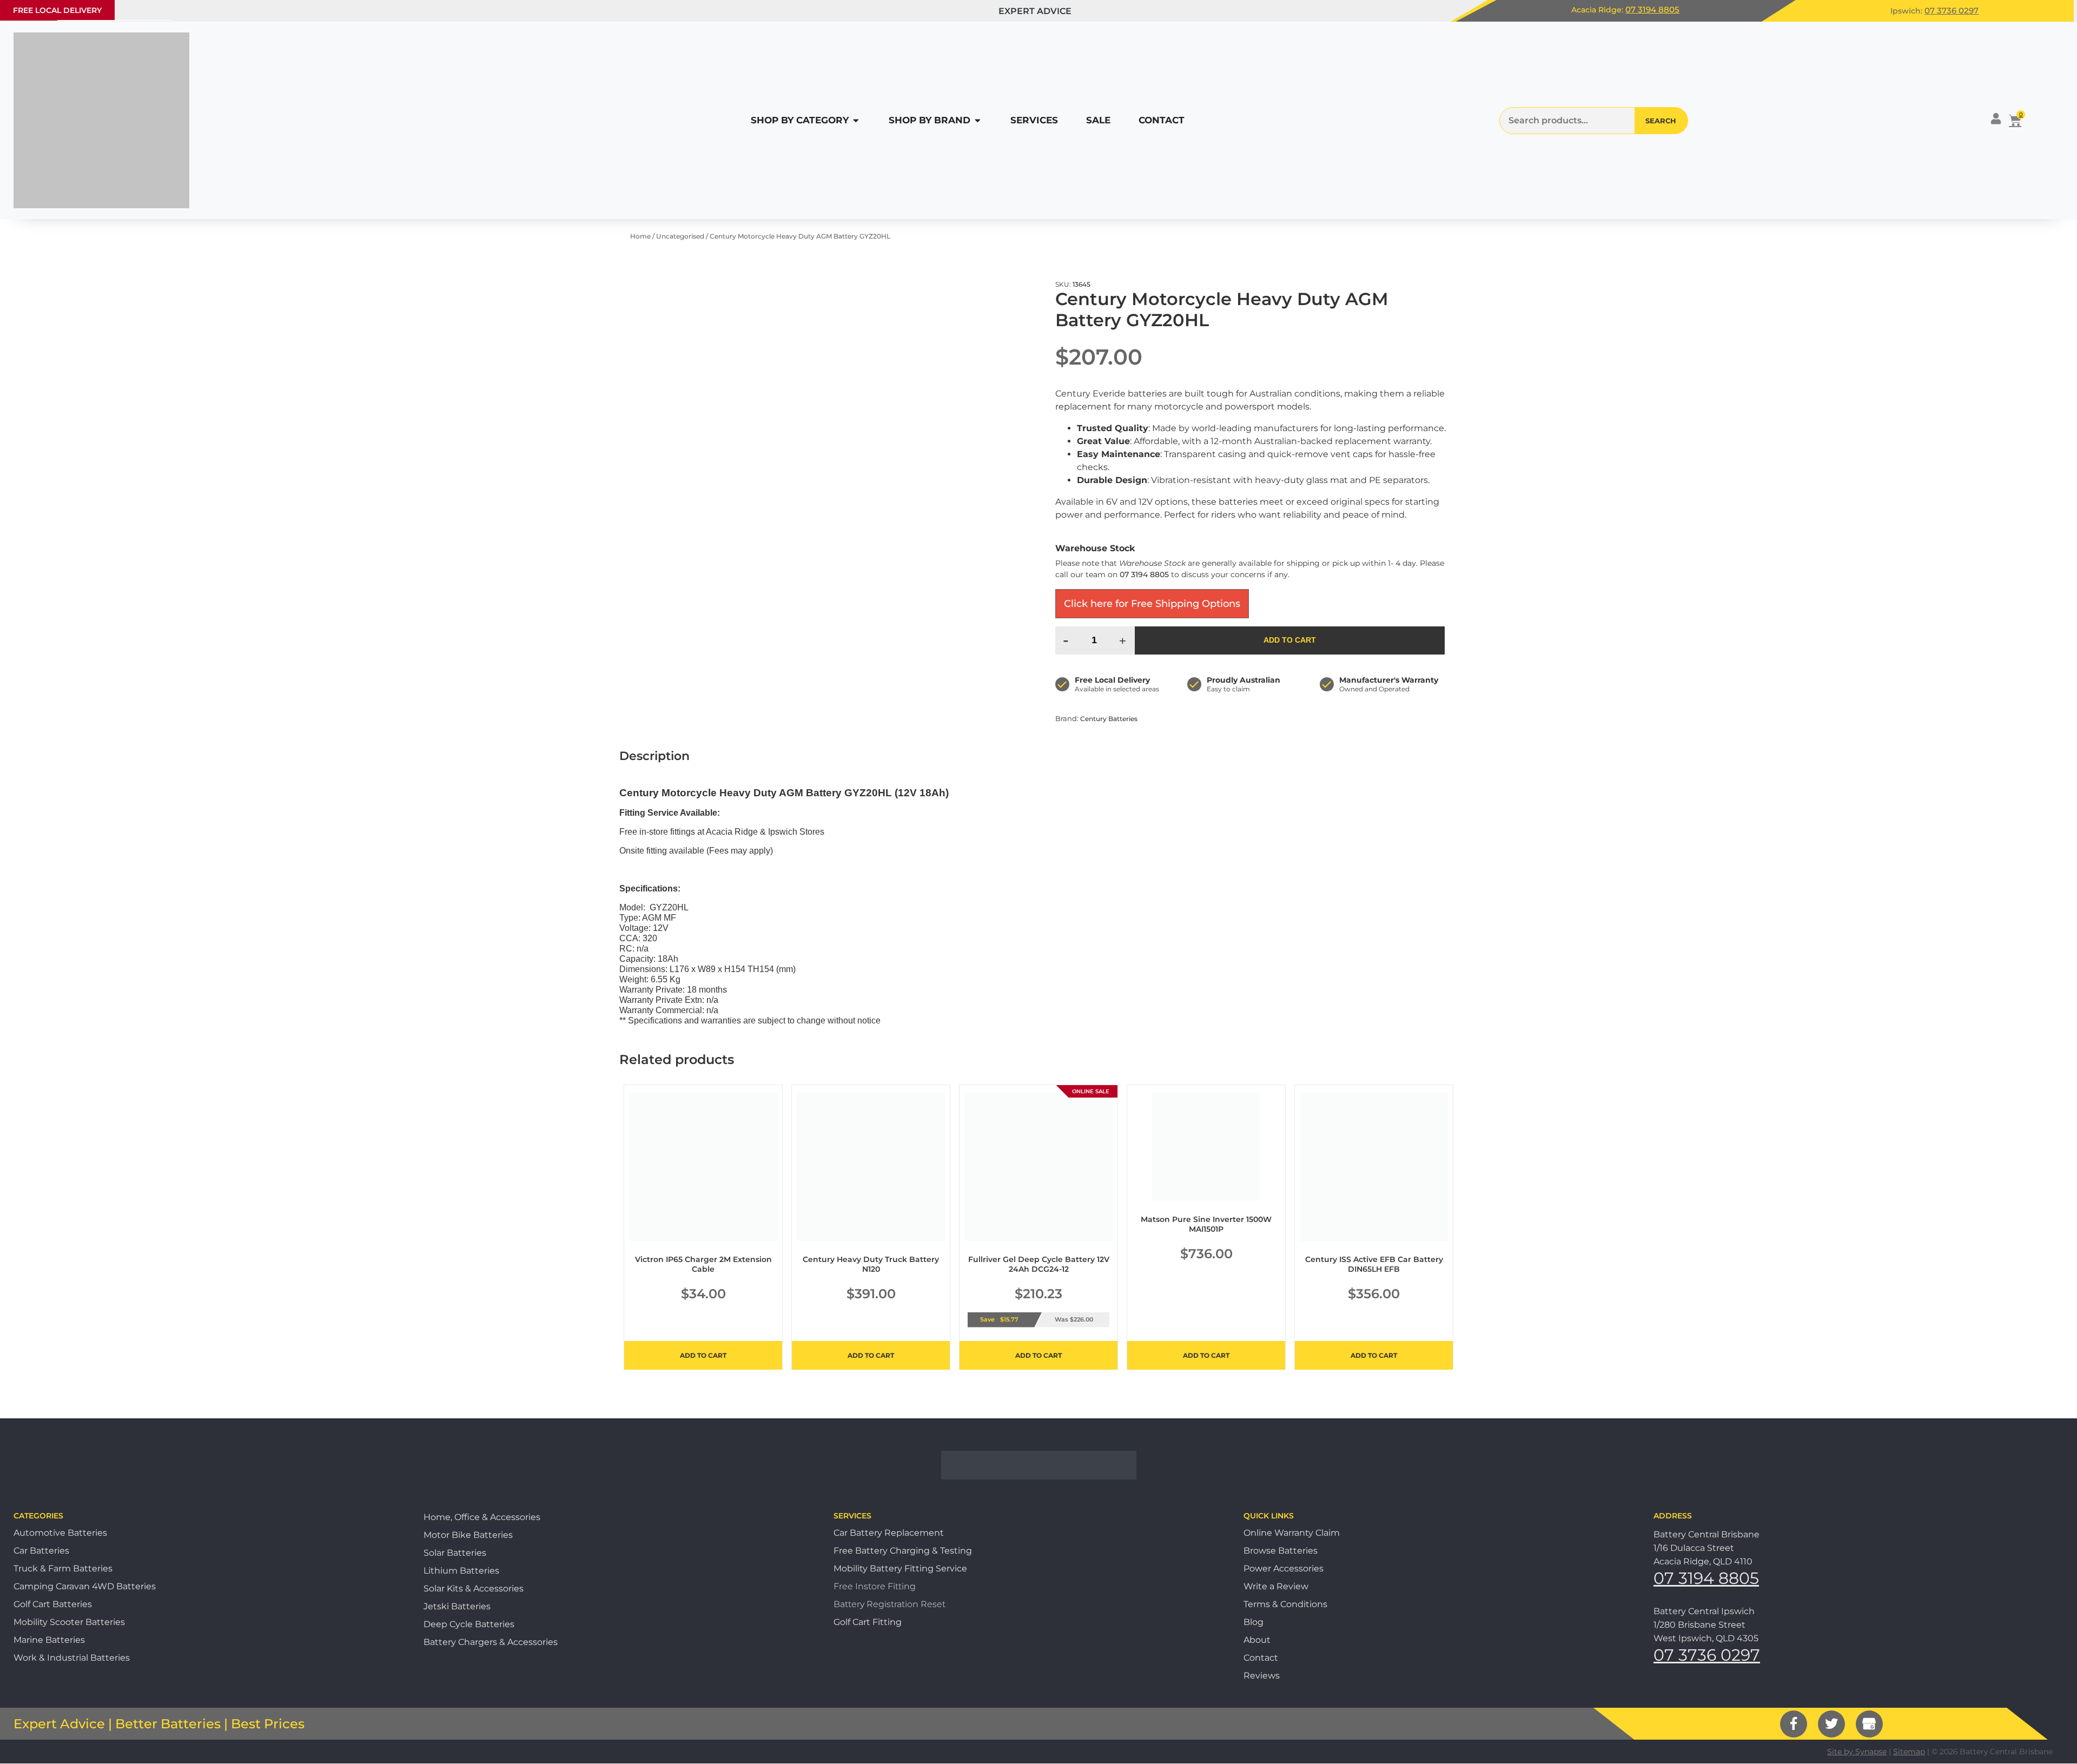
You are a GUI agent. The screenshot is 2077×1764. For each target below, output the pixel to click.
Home (640, 236)
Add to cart (1290, 640)
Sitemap (1909, 1752)
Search (1661, 121)
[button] (57, 10)
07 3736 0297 (1952, 11)
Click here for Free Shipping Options (1152, 604)
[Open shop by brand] (978, 121)
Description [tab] (654, 756)
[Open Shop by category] (856, 121)
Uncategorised (680, 236)
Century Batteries (1109, 719)
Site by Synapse (1857, 1752)
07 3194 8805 (1652, 9)
